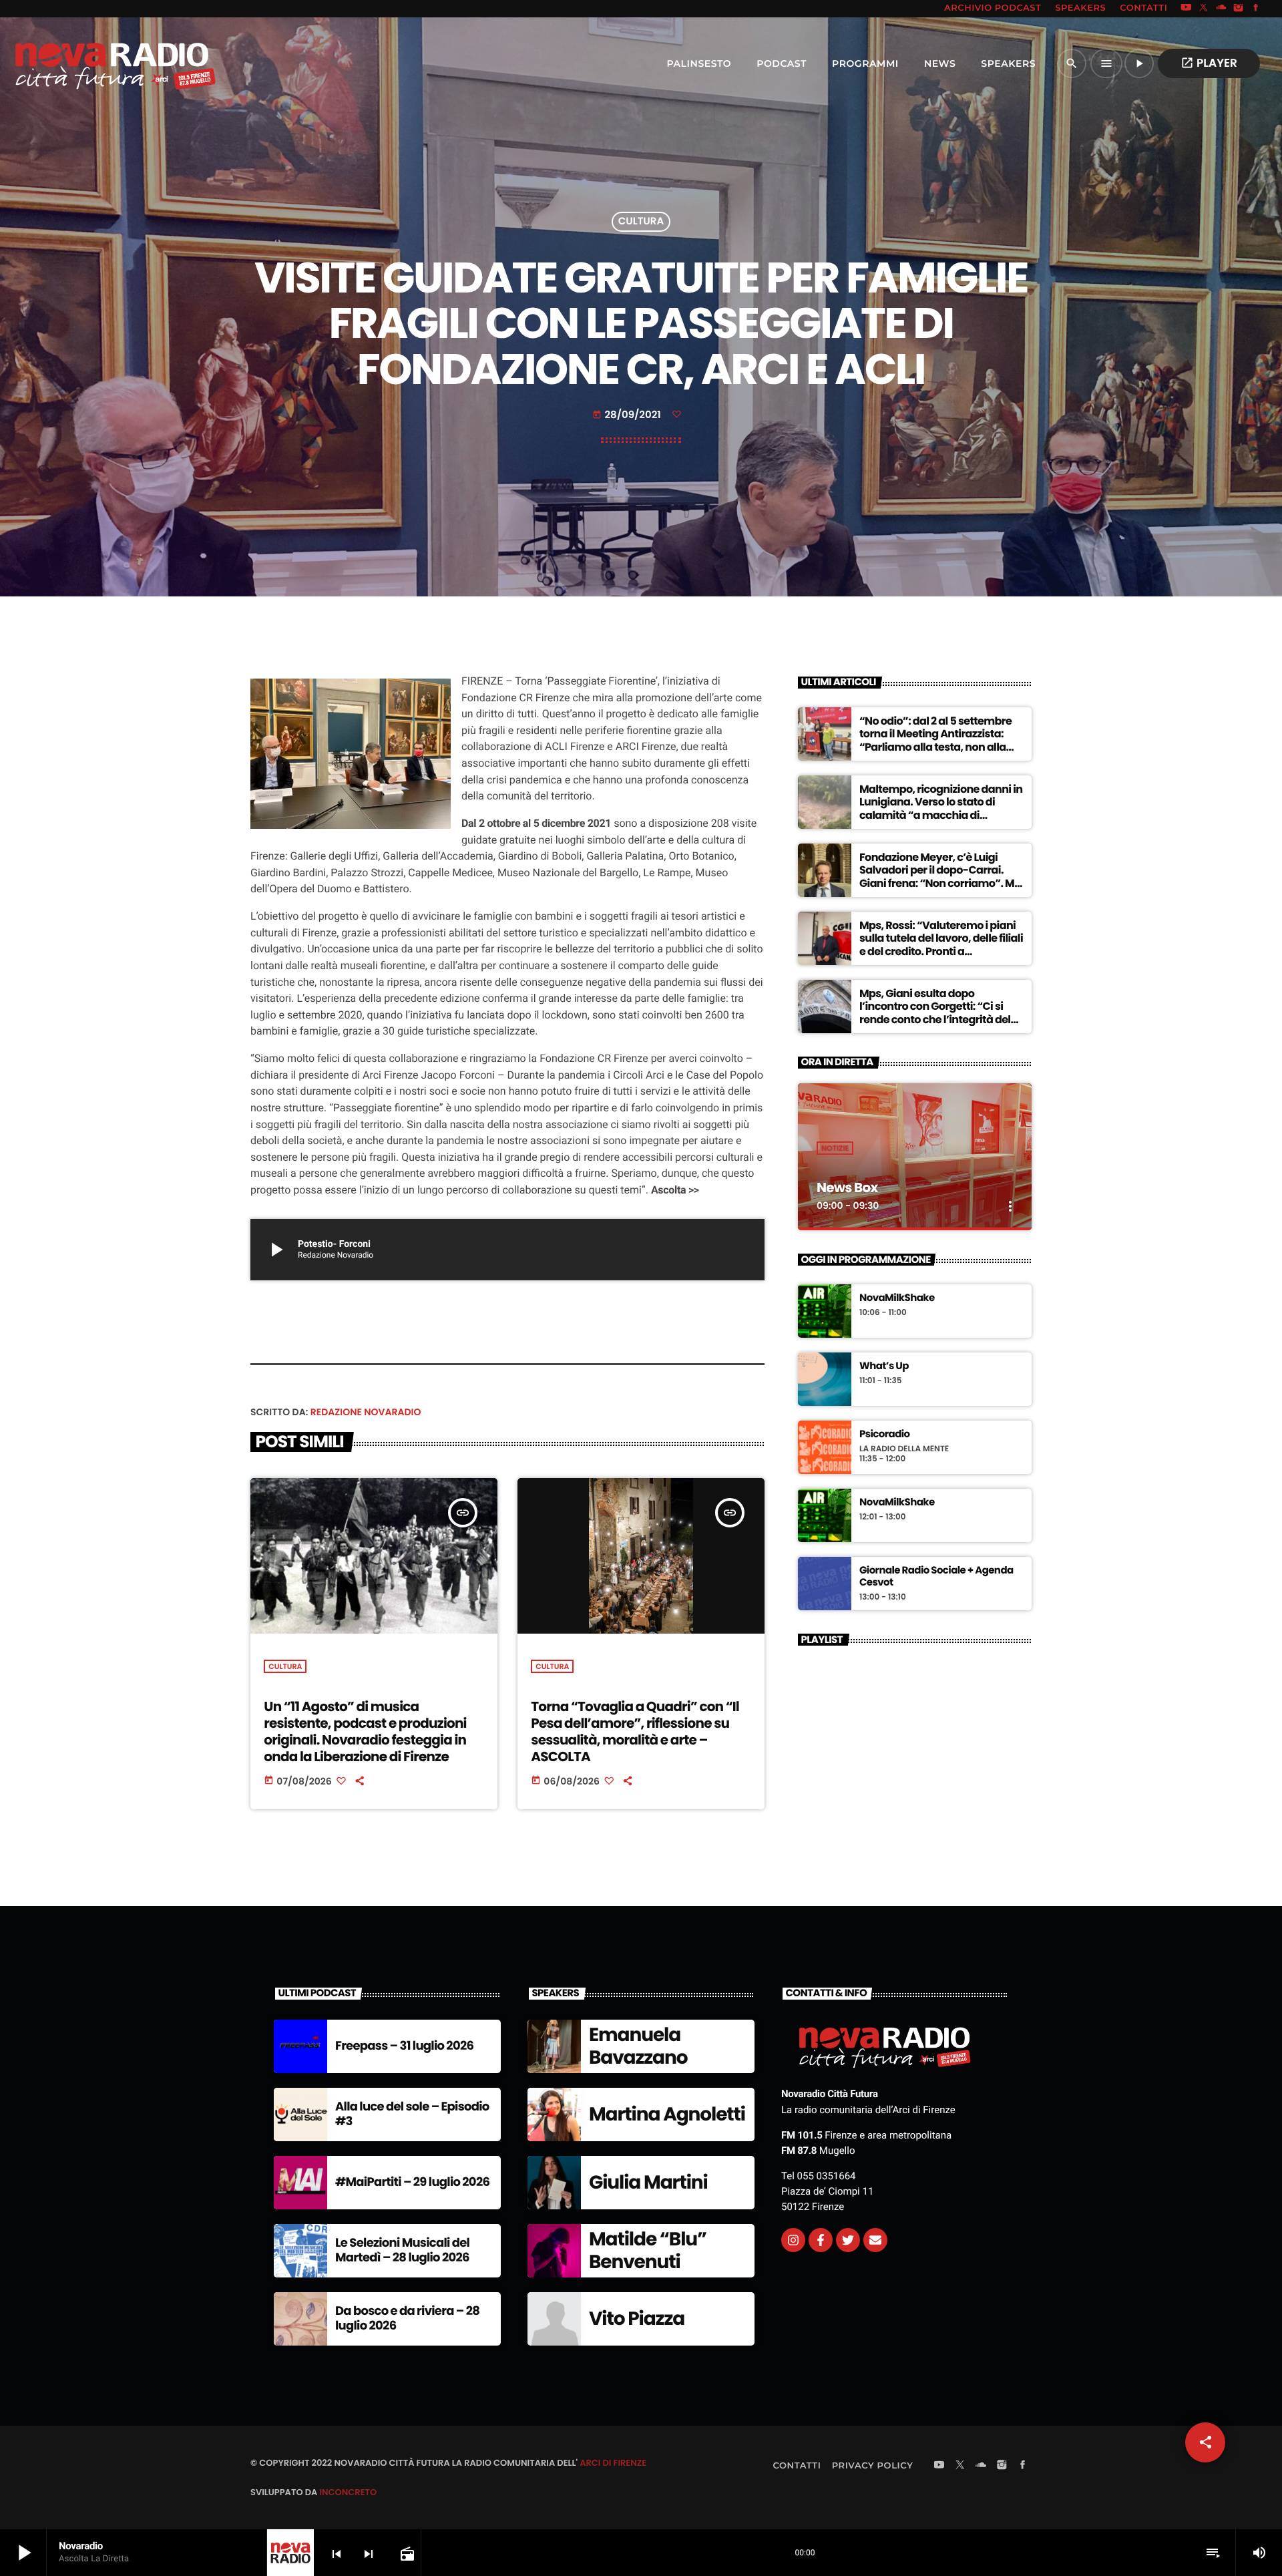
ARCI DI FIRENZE (613, 2463)
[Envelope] (875, 2240)
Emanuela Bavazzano (638, 2046)
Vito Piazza (637, 2319)
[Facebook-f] (821, 2240)
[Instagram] (1239, 9)
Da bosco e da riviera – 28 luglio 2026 (407, 2319)
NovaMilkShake (897, 1298)
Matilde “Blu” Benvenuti (648, 2250)
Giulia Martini (648, 2182)
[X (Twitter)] (1204, 9)
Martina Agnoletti (667, 2114)
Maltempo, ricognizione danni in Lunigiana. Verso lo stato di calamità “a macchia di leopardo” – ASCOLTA (941, 808)
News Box (847, 1187)
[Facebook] (1256, 9)
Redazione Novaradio (366, 1412)
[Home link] (86, 63)
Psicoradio (885, 1435)
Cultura (641, 222)
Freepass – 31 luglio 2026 (404, 2046)
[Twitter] (848, 2240)
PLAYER (1209, 63)
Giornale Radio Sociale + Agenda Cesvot (936, 1577)
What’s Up (884, 1366)
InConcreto (348, 2492)
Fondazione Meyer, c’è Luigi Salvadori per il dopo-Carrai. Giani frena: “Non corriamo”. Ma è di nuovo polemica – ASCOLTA (940, 877)
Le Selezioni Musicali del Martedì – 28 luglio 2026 (402, 2250)
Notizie (835, 1148)
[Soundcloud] (1221, 9)
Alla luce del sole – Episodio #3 (412, 2114)
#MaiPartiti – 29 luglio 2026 (412, 2182)
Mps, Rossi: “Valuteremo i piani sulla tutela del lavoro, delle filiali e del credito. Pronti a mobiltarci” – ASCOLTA (941, 945)
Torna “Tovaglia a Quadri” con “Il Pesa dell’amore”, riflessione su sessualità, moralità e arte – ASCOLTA (635, 1732)
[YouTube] (1186, 9)
